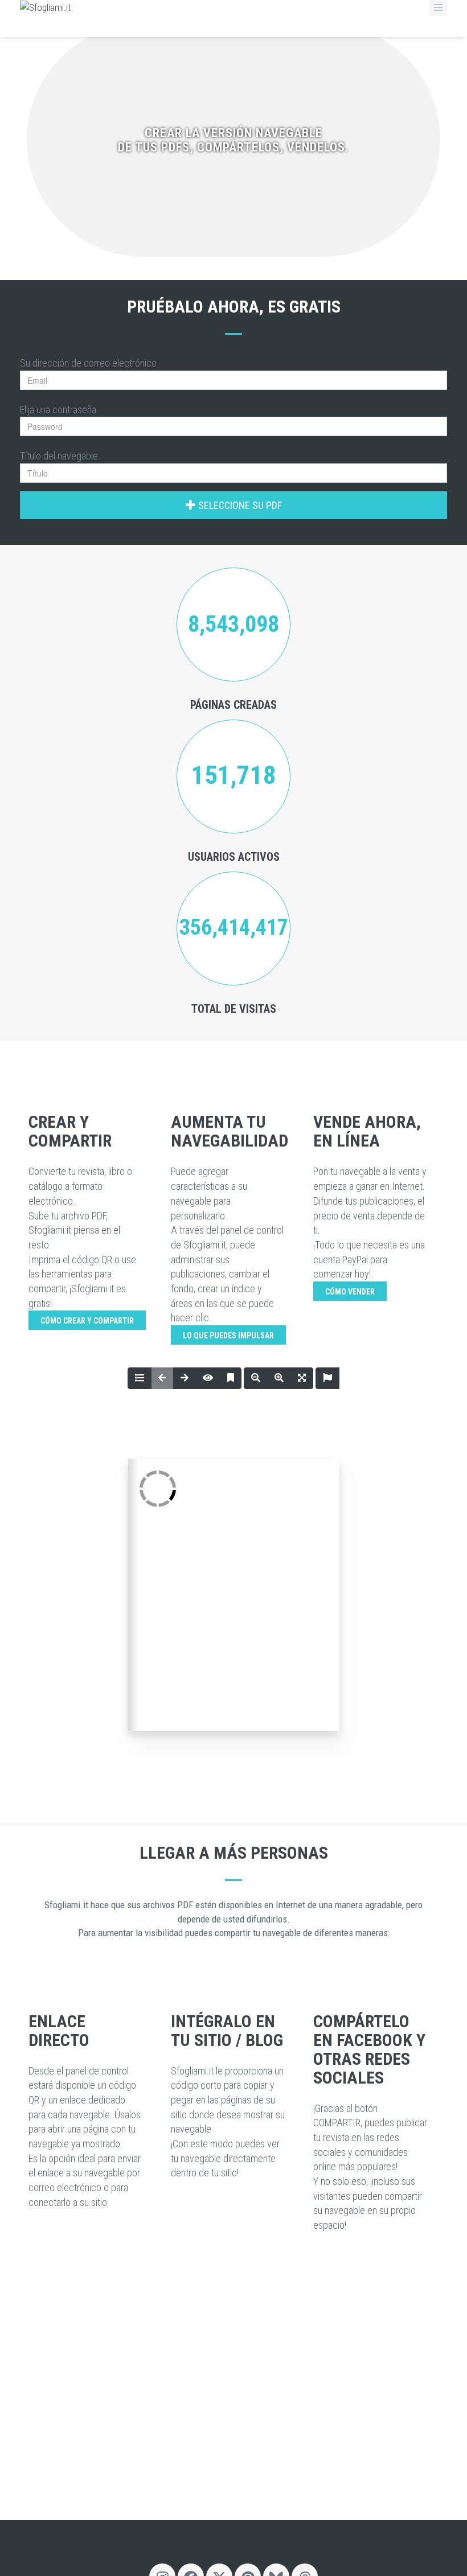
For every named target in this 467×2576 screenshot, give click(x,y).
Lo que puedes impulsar (228, 1336)
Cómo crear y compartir (87, 1321)
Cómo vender (350, 1292)
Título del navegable (59, 456)
